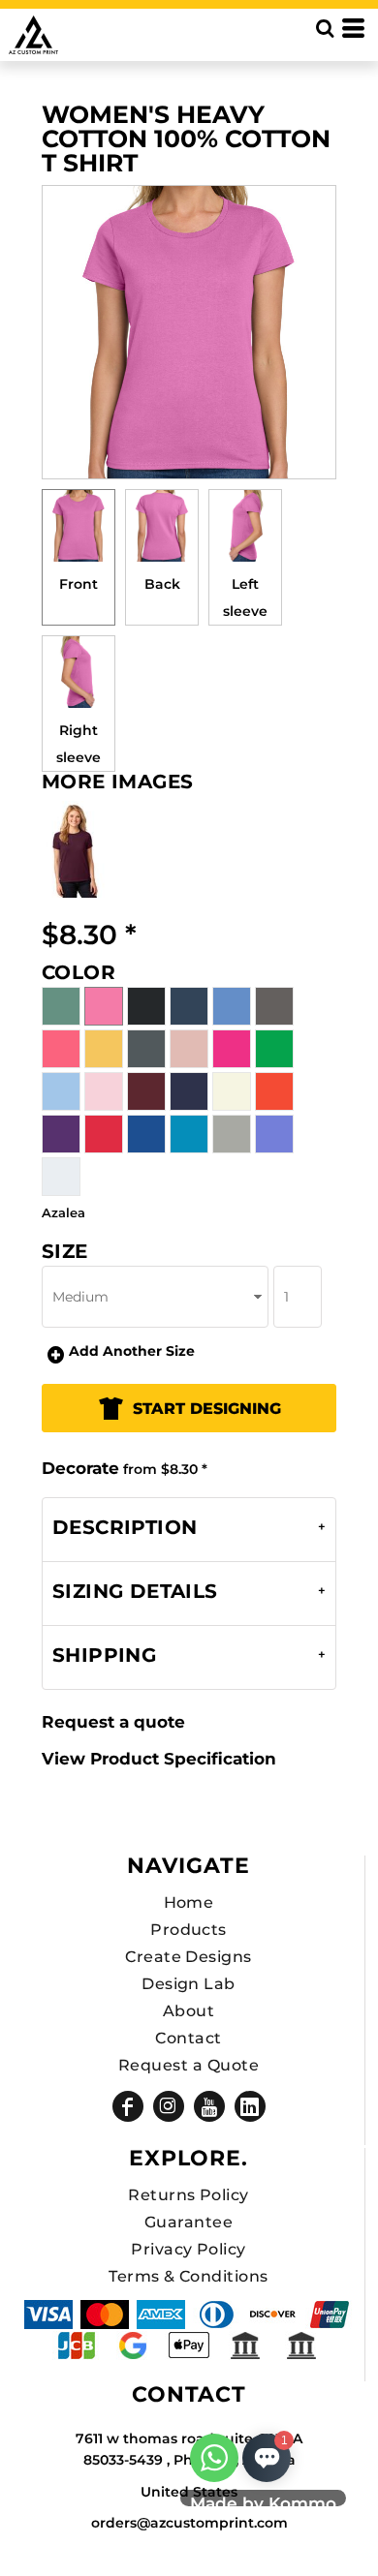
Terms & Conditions (189, 2276)
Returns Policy (189, 2195)
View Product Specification (159, 1759)
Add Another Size (132, 1351)
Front (79, 584)
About (189, 2011)
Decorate (80, 1468)
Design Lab (189, 1984)
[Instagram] (169, 2106)
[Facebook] (128, 2106)
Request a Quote (189, 2065)
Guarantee (189, 2222)
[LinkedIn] (250, 2106)
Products (189, 1930)
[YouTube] (209, 2106)
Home (189, 1902)
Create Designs (189, 1957)
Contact (188, 2038)
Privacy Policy (189, 2249)
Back (162, 584)
